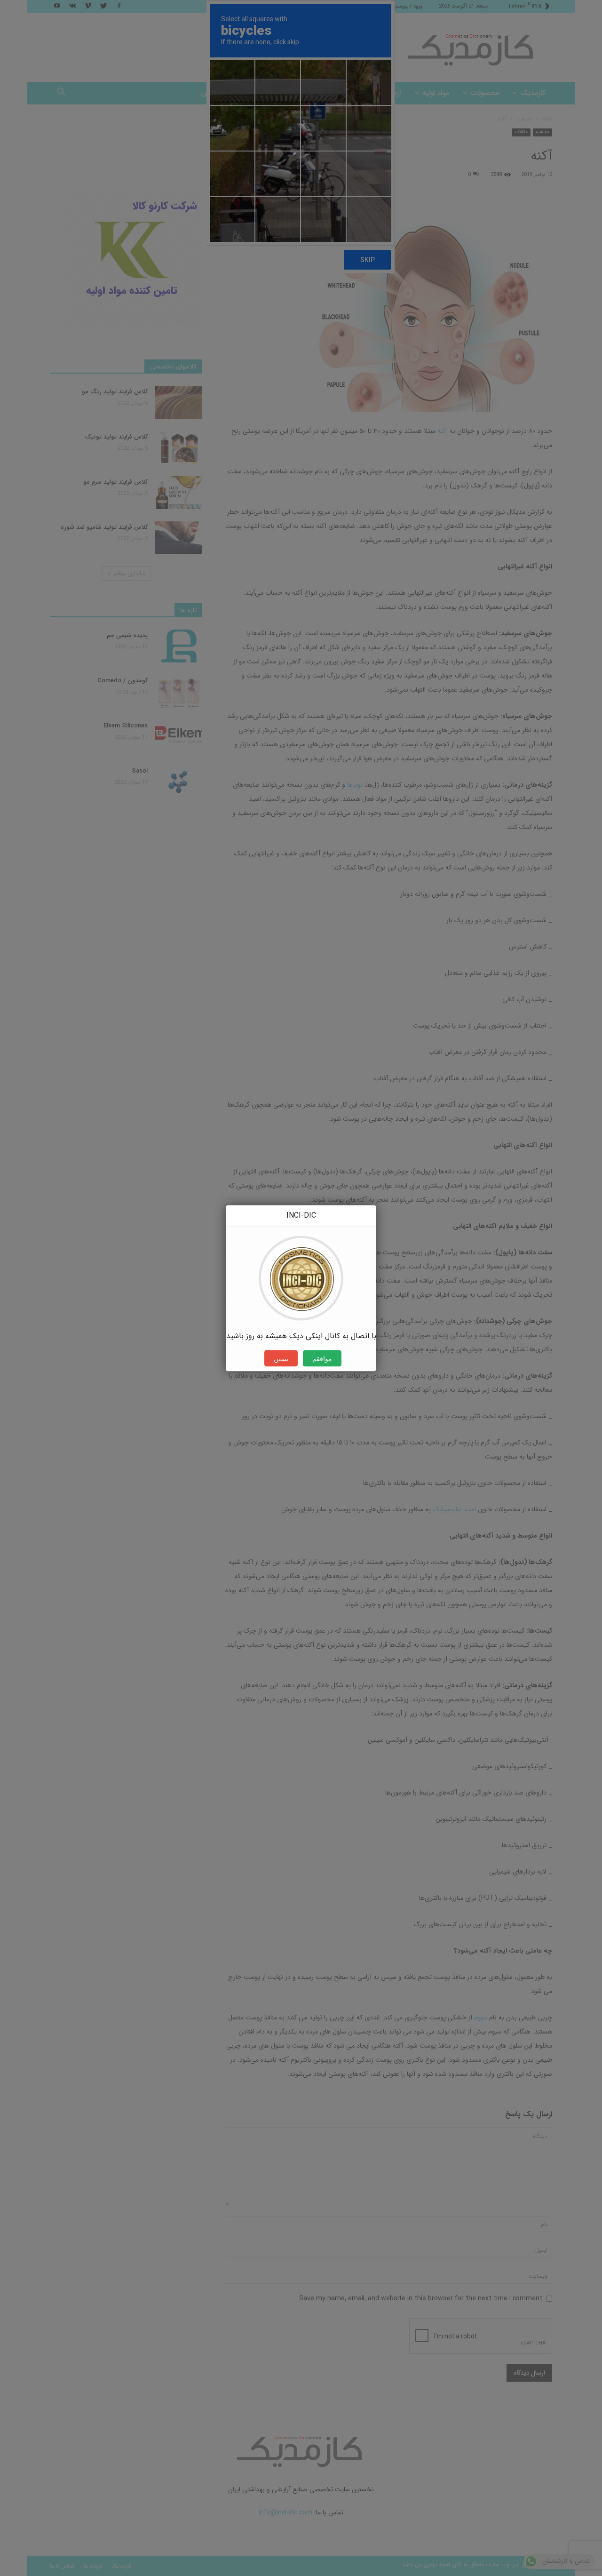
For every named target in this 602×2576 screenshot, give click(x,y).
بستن (281, 1358)
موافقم (322, 1358)
